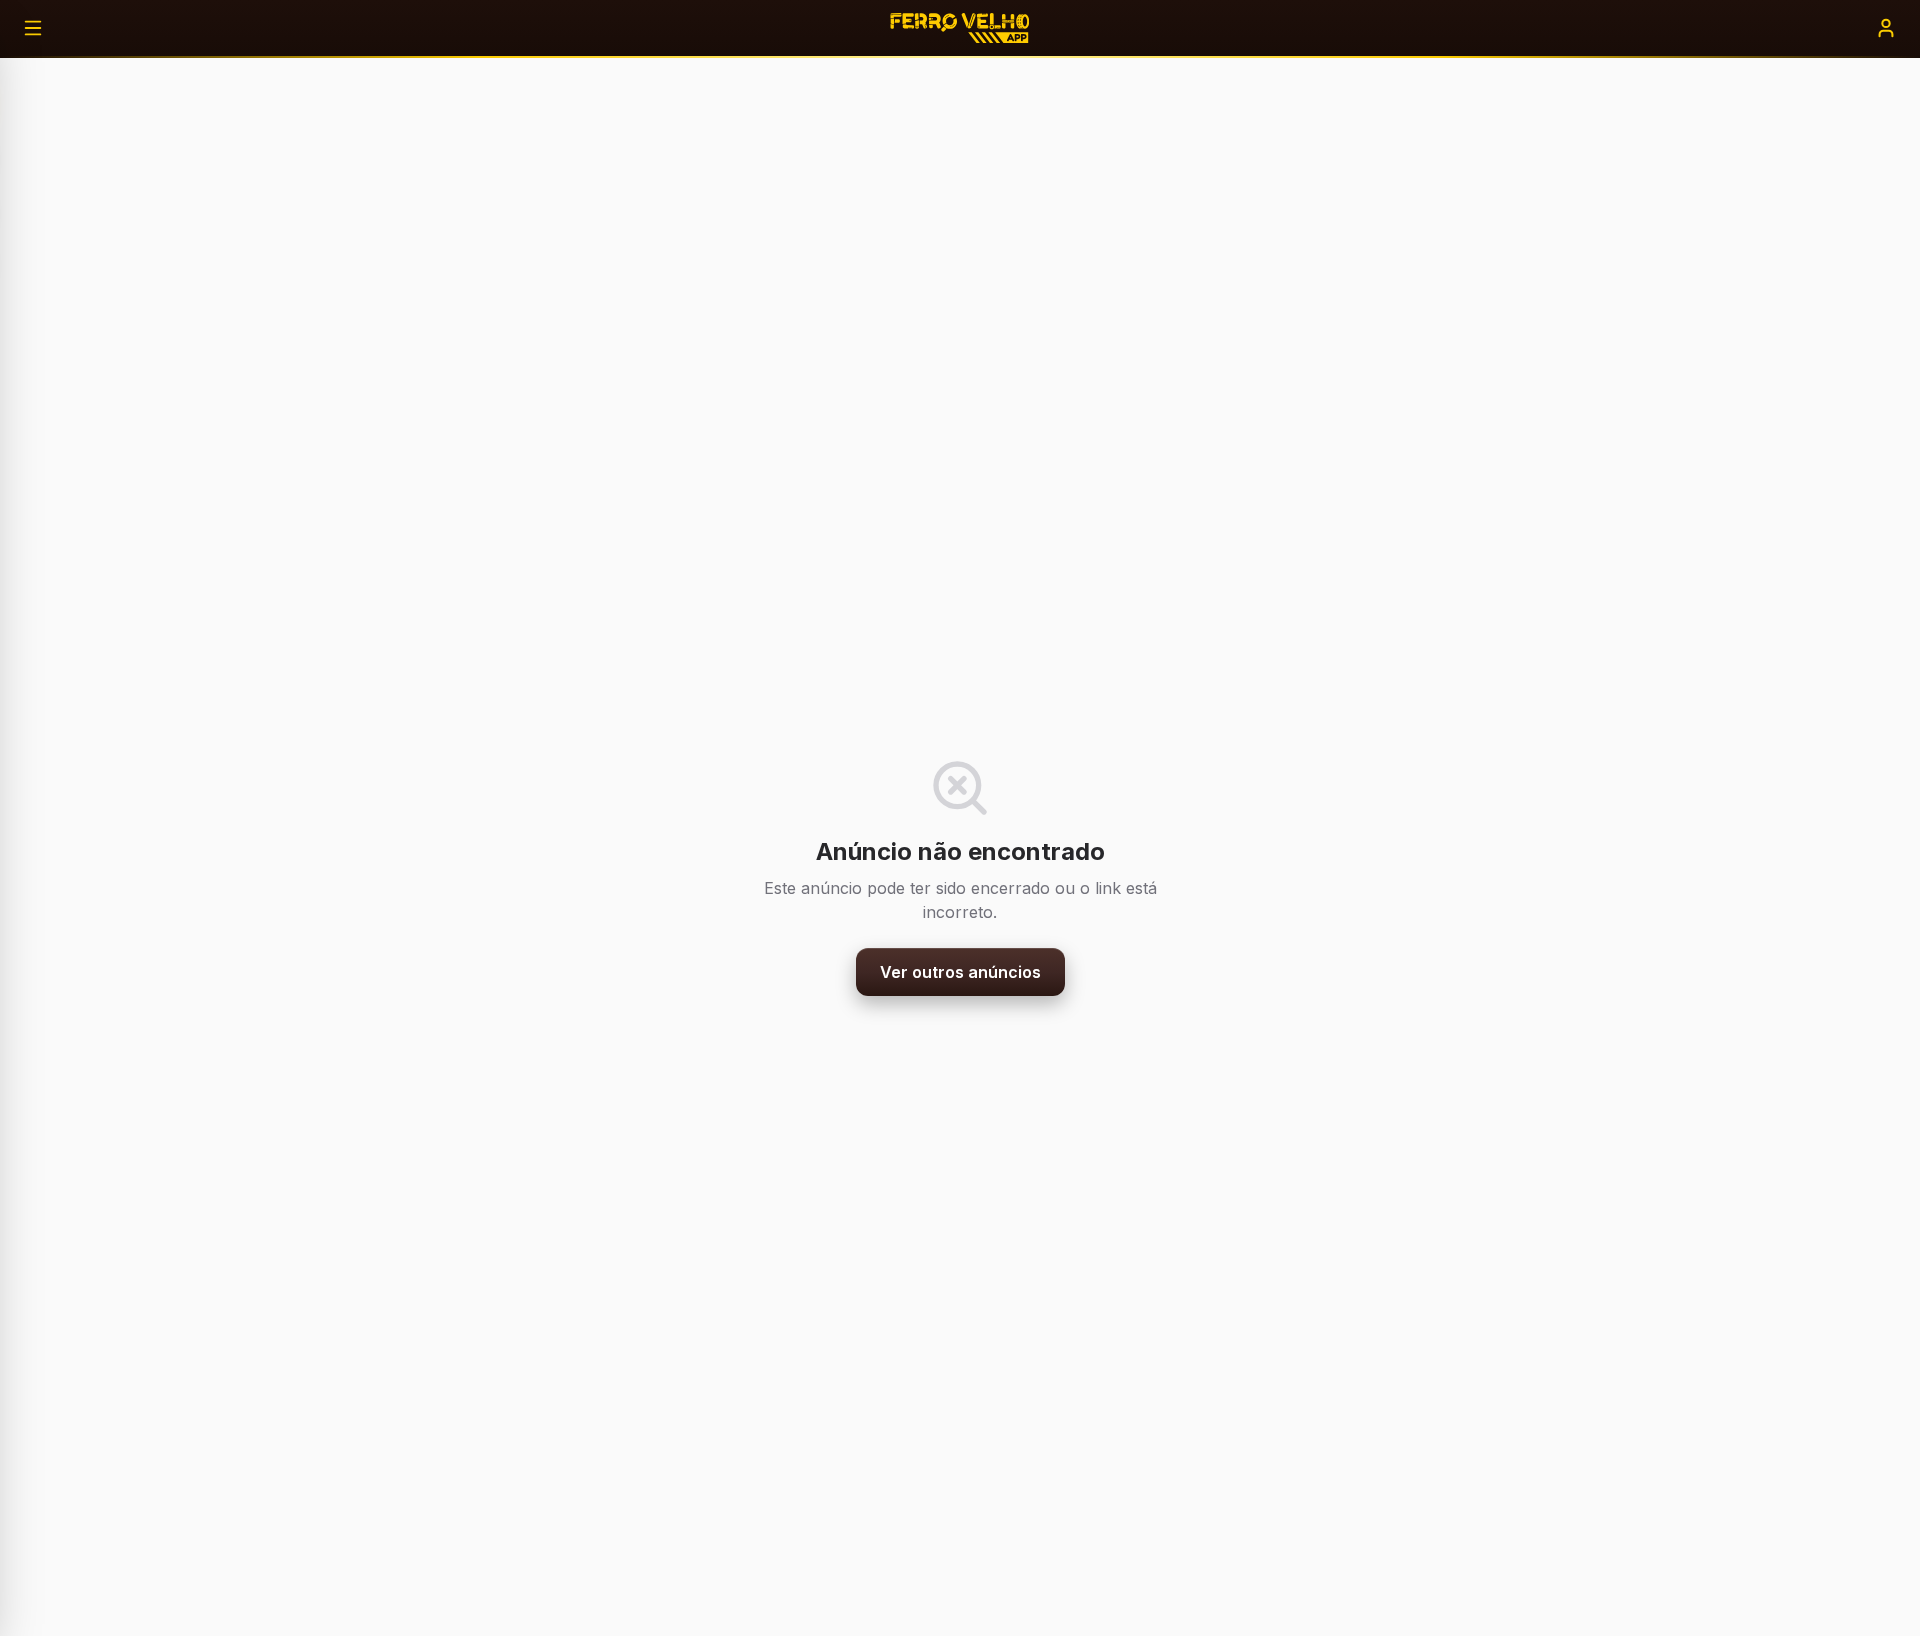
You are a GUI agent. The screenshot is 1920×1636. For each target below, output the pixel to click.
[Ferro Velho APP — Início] (959, 28)
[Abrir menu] (33, 28)
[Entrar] (1886, 28)
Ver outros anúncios (960, 972)
